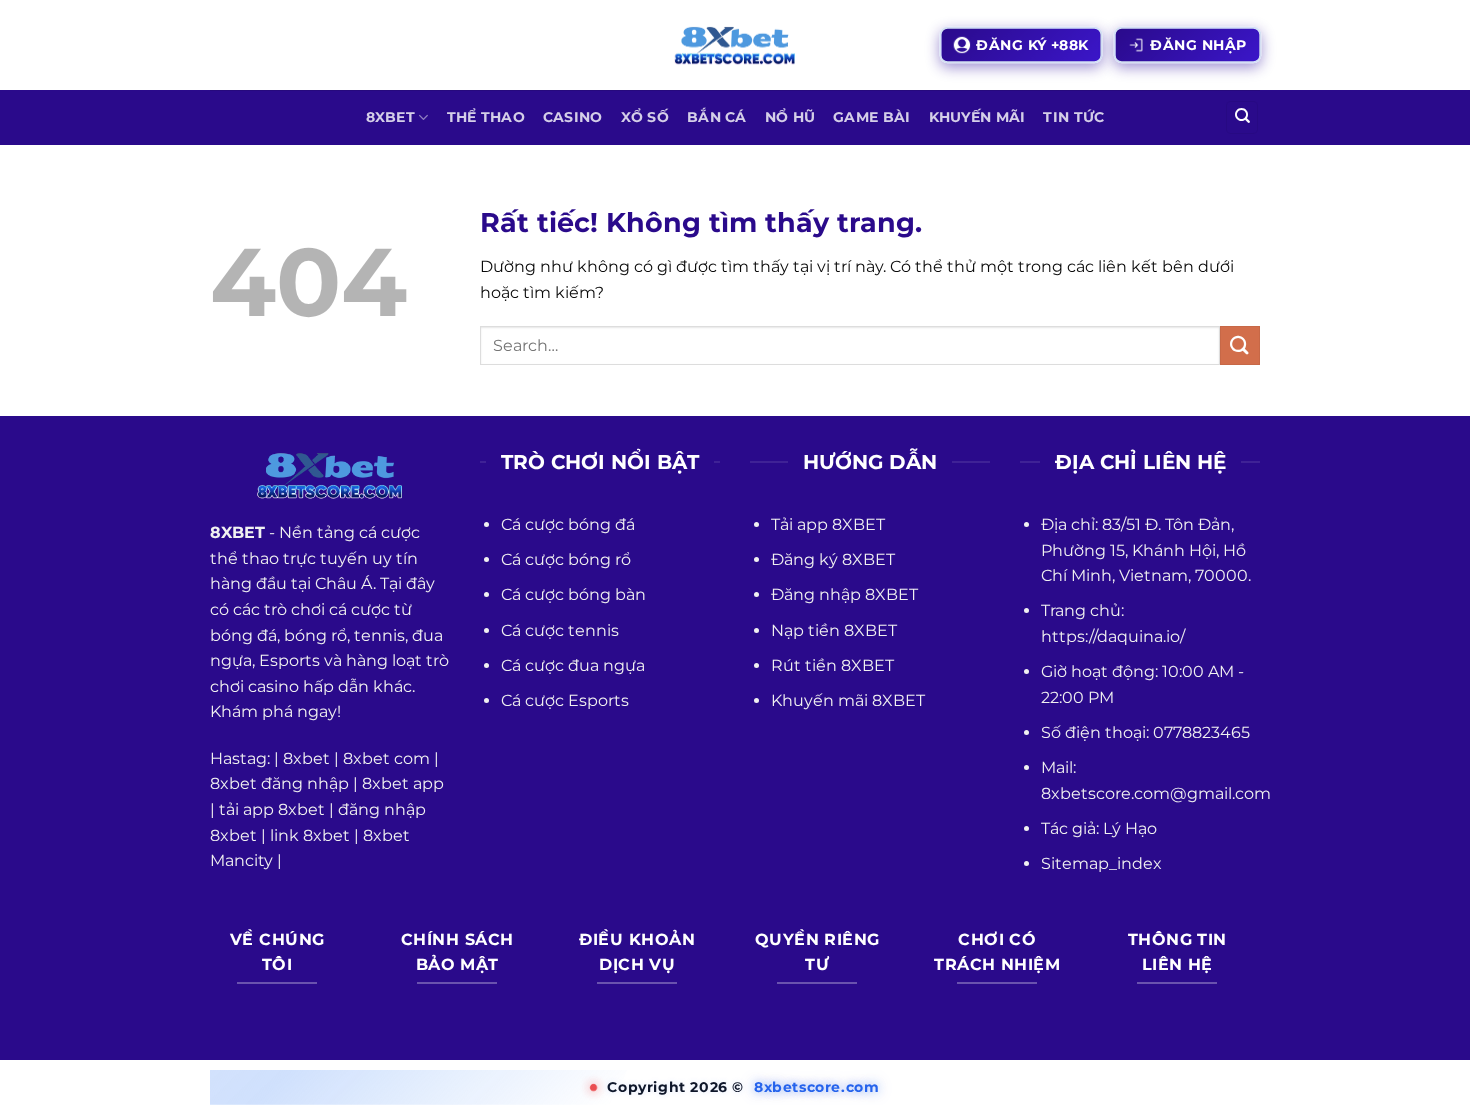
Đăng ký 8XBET (833, 559)
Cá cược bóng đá (568, 524)
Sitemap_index (1101, 863)
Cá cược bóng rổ (566, 559)
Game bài (871, 117)
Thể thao (486, 117)
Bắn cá (717, 117)
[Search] (1242, 117)
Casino (573, 117)
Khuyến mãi (977, 117)
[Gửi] (1240, 345)
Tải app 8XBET (828, 524)
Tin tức (1073, 117)
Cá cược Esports (565, 700)
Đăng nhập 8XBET (844, 594)
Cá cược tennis (560, 630)
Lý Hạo (1130, 828)
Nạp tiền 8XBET (834, 630)
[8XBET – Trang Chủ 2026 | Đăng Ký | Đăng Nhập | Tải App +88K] (735, 45)
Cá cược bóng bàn (573, 594)
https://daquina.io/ (1113, 636)
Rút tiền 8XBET (832, 665)
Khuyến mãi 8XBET (848, 700)
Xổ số (645, 117)
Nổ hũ (790, 117)
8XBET (390, 117)
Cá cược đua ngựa (573, 665)
